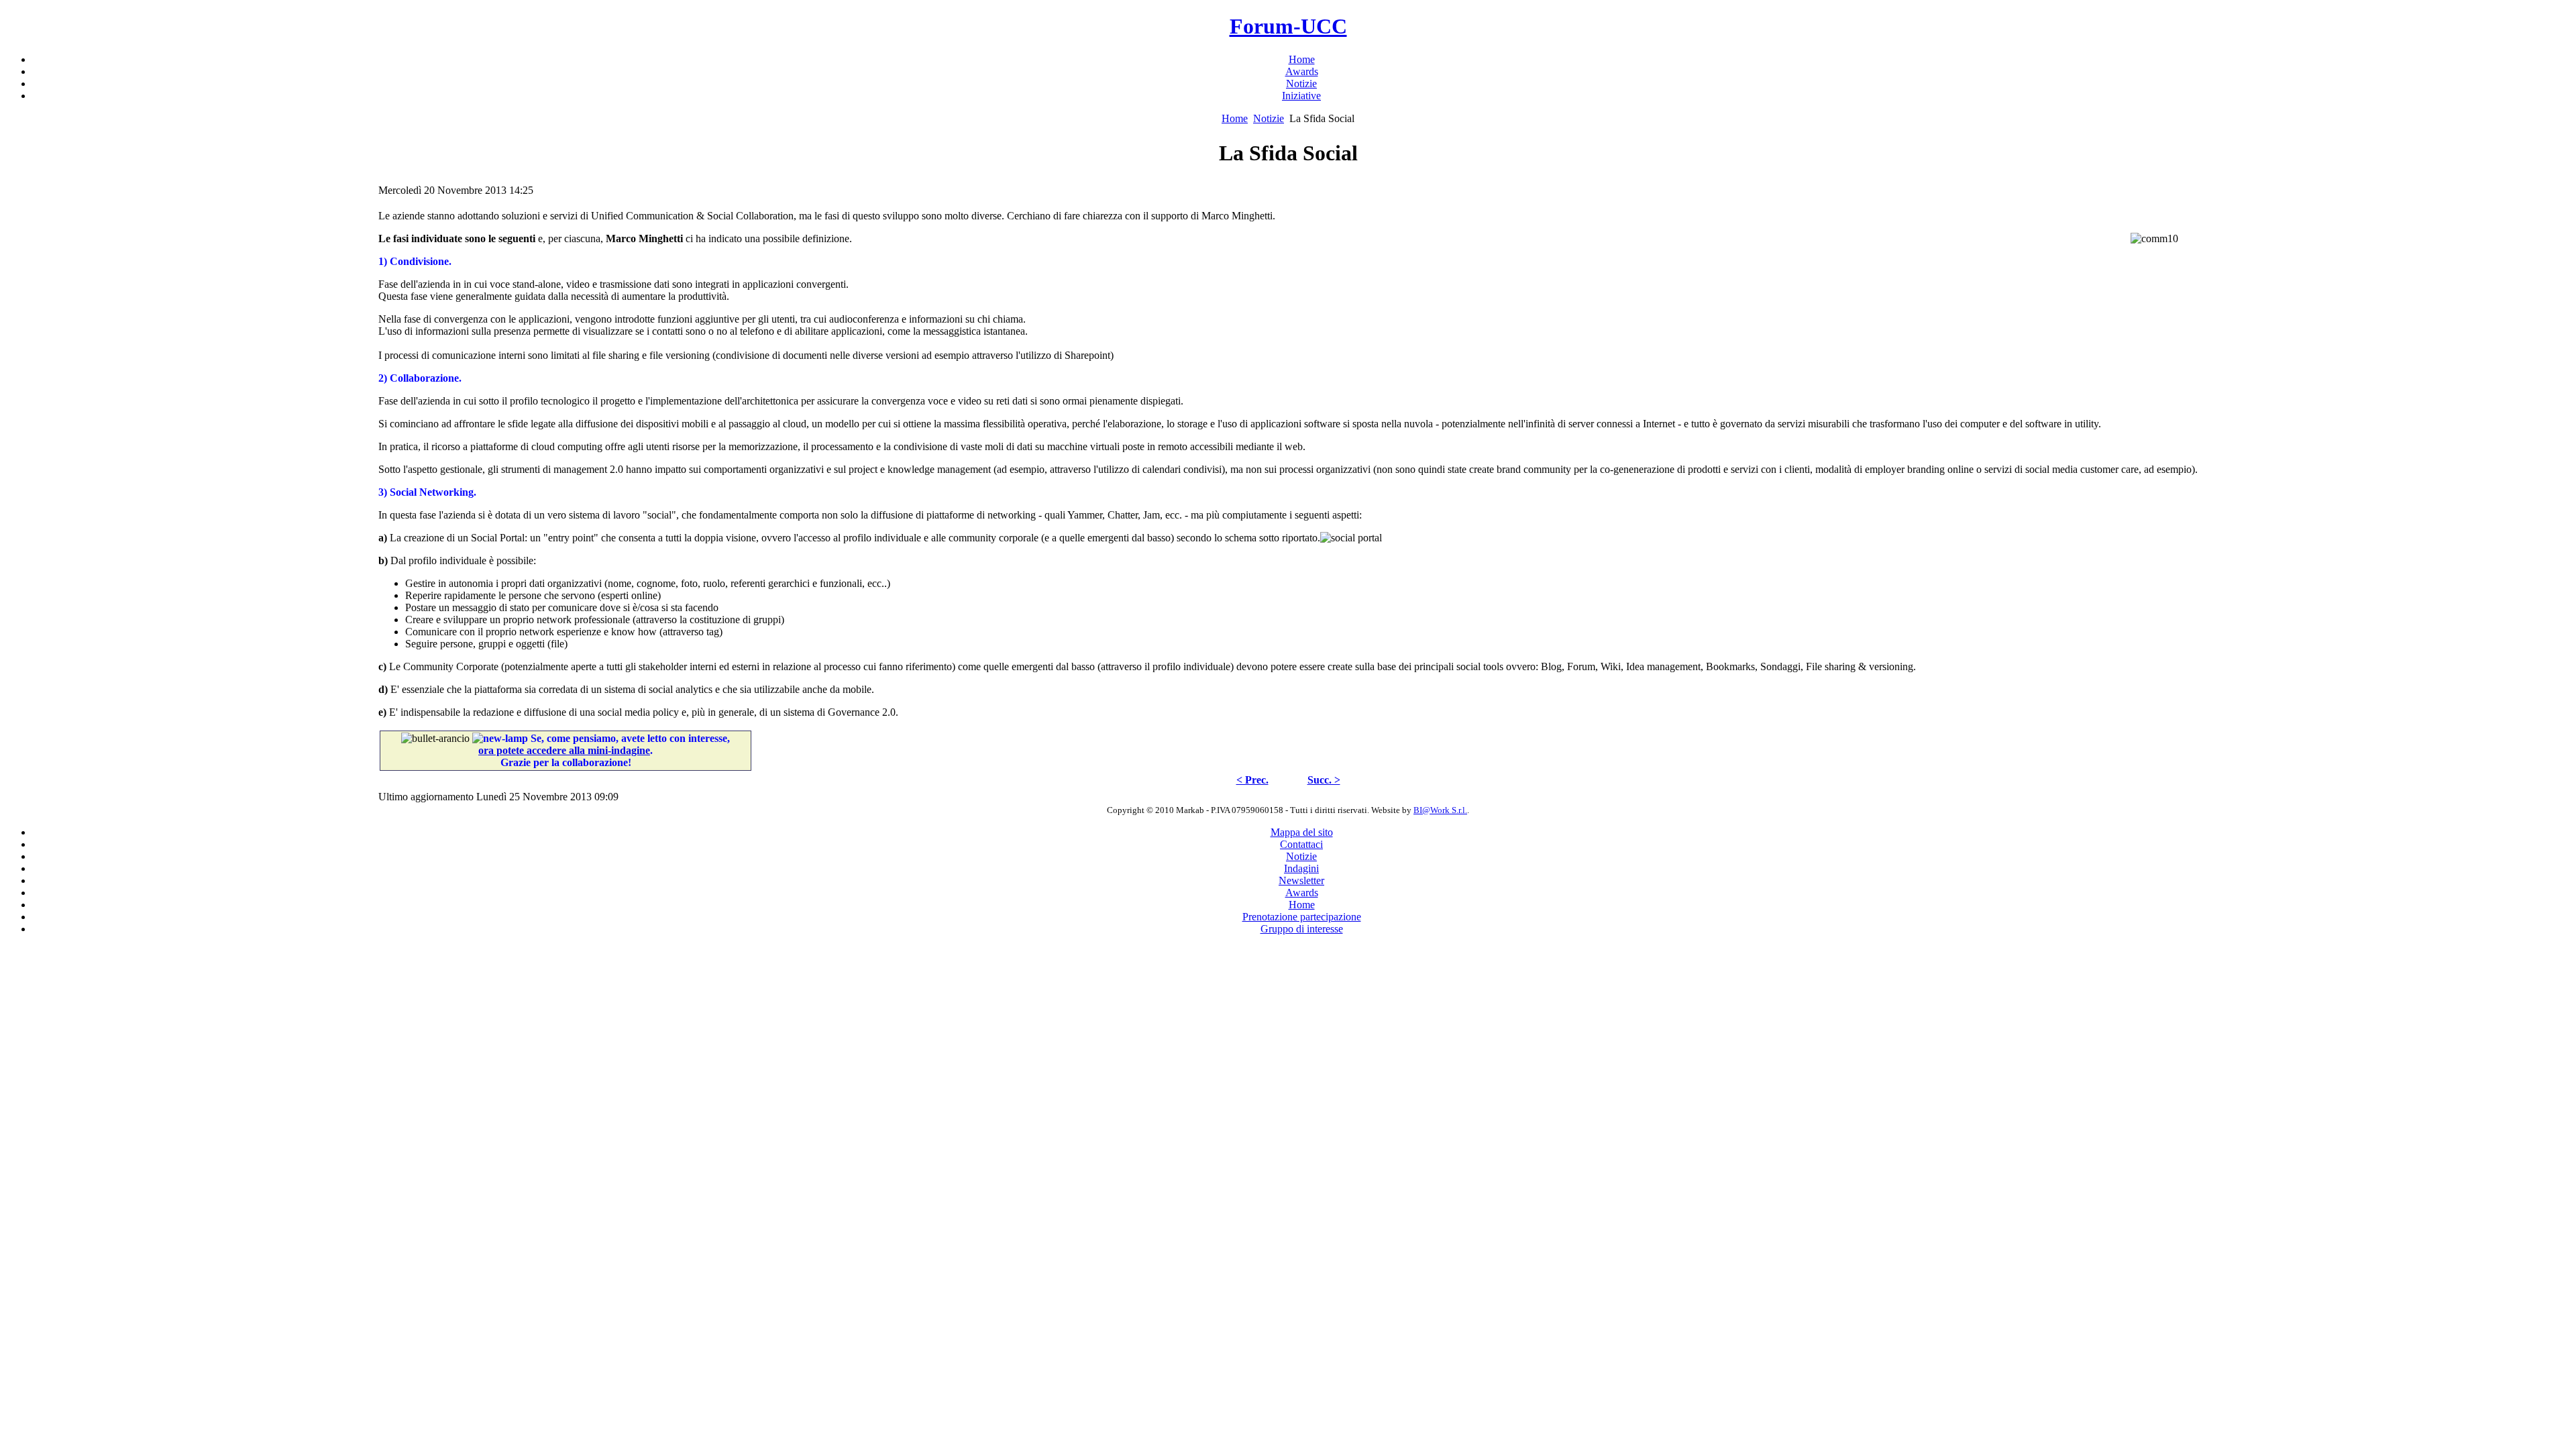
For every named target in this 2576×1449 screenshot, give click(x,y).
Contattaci (1301, 844)
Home (1235, 118)
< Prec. (1252, 780)
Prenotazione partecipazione (1302, 917)
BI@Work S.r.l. (1440, 810)
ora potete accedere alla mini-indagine (564, 750)
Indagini (1301, 868)
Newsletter (1301, 880)
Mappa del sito (1302, 832)
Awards (1302, 893)
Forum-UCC (1288, 26)
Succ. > (1324, 780)
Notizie (1269, 118)
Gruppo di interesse (1302, 929)
